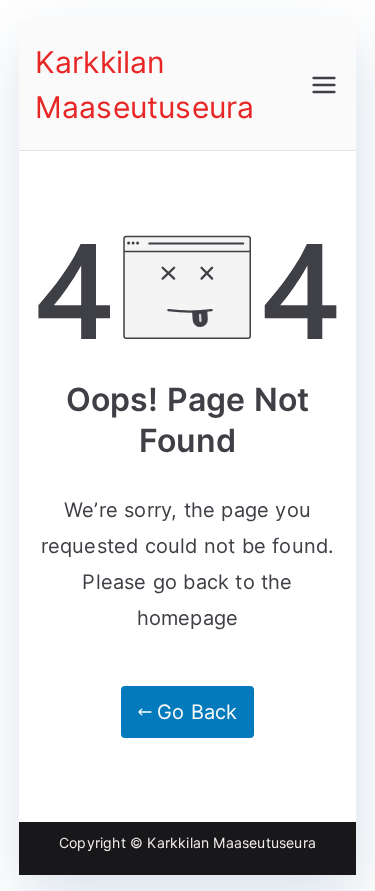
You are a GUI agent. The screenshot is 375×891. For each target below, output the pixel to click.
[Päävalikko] (324, 85)
